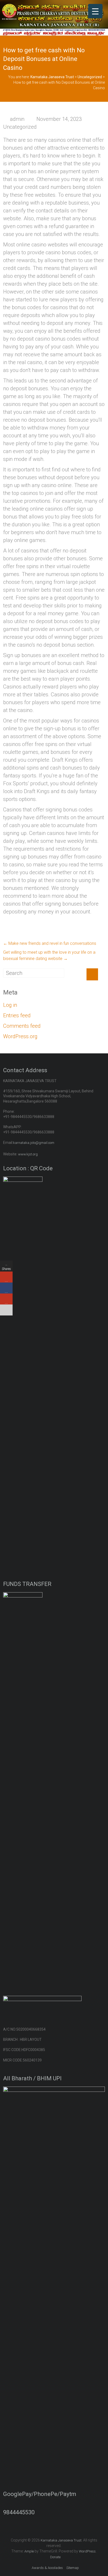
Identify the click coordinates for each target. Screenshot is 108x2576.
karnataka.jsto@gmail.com (34, 1143)
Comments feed (22, 1026)
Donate (55, 2557)
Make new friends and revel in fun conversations (50, 943)
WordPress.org (20, 1036)
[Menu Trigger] (95, 11)
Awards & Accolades (47, 2568)
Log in (10, 1005)
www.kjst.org (28, 1154)
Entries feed (17, 1015)
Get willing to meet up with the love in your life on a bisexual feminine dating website (49, 955)
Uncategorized (20, 127)
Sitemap (73, 2568)
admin (17, 119)
